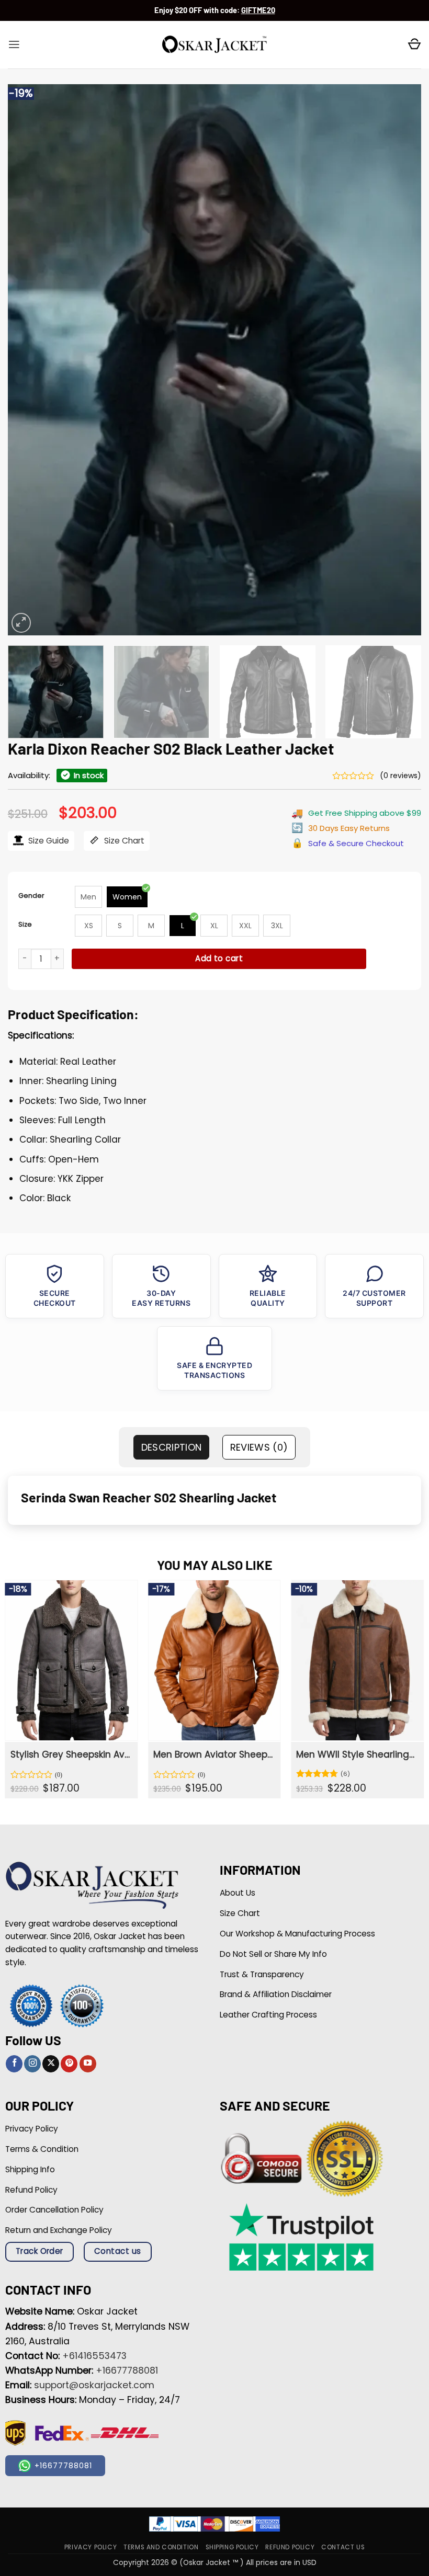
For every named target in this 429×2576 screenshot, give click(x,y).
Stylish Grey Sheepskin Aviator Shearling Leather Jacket (70, 1754)
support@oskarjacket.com (94, 2385)
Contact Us (343, 2547)
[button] (14, 44)
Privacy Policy (91, 2547)
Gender (31, 896)
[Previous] (29, 360)
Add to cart (219, 958)
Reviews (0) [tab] (259, 1447)
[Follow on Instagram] (32, 2064)
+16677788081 (127, 2370)
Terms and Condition (161, 2547)
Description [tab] (172, 1447)
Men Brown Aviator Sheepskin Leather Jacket (213, 1754)
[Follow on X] (51, 2064)
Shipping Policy (232, 2547)
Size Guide (48, 841)
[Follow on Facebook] (14, 2064)
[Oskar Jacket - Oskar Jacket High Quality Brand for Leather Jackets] (214, 45)
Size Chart (123, 841)
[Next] (400, 360)
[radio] (88, 897)
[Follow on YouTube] (88, 2064)
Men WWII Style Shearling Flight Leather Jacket (356, 1754)
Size (25, 924)
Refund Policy (290, 2547)
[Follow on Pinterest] (69, 2064)
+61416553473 (94, 2356)
